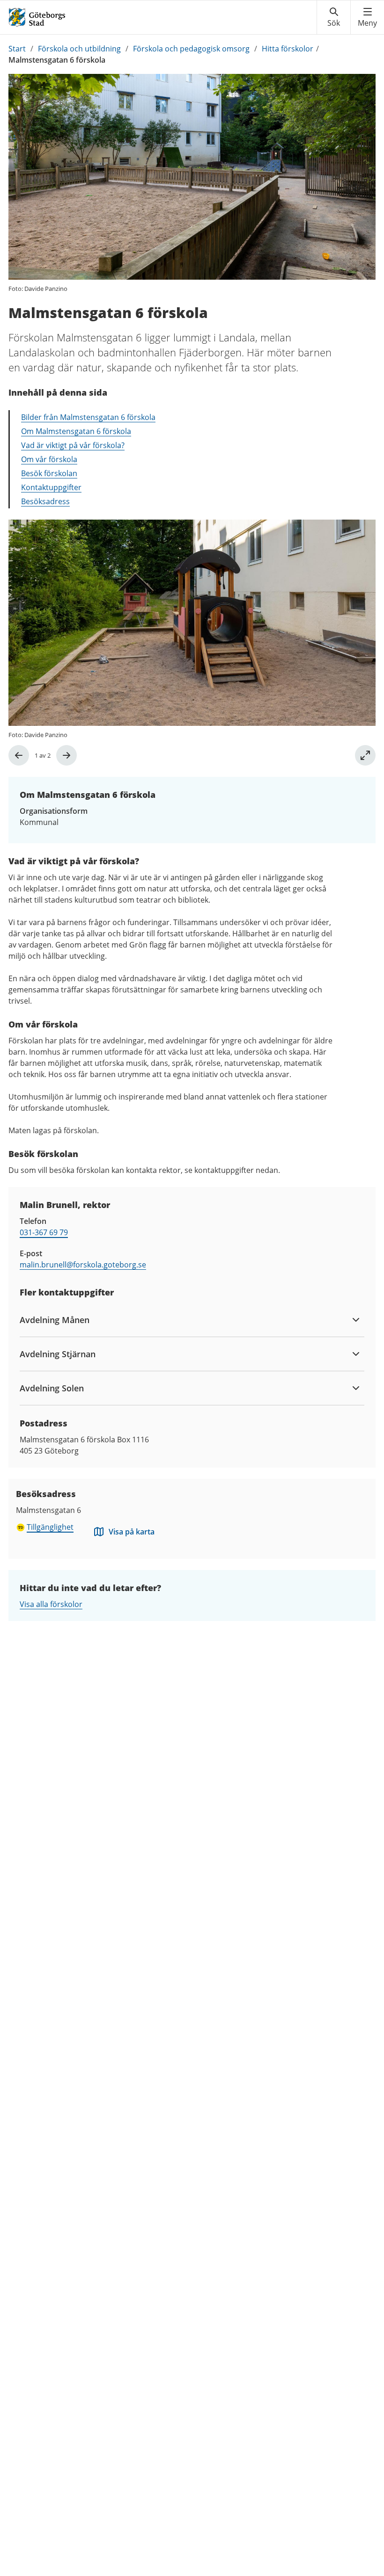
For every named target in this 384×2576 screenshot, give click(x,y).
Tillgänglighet (50, 1527)
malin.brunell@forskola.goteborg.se (83, 1265)
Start (17, 49)
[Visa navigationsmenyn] (367, 17)
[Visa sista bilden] (19, 755)
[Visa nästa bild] (66, 755)
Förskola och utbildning (79, 49)
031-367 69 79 (44, 1232)
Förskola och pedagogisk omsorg (191, 49)
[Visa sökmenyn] (334, 17)
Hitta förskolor (288, 49)
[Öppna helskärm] (365, 755)
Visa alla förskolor (51, 1604)
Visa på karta (132, 1532)
